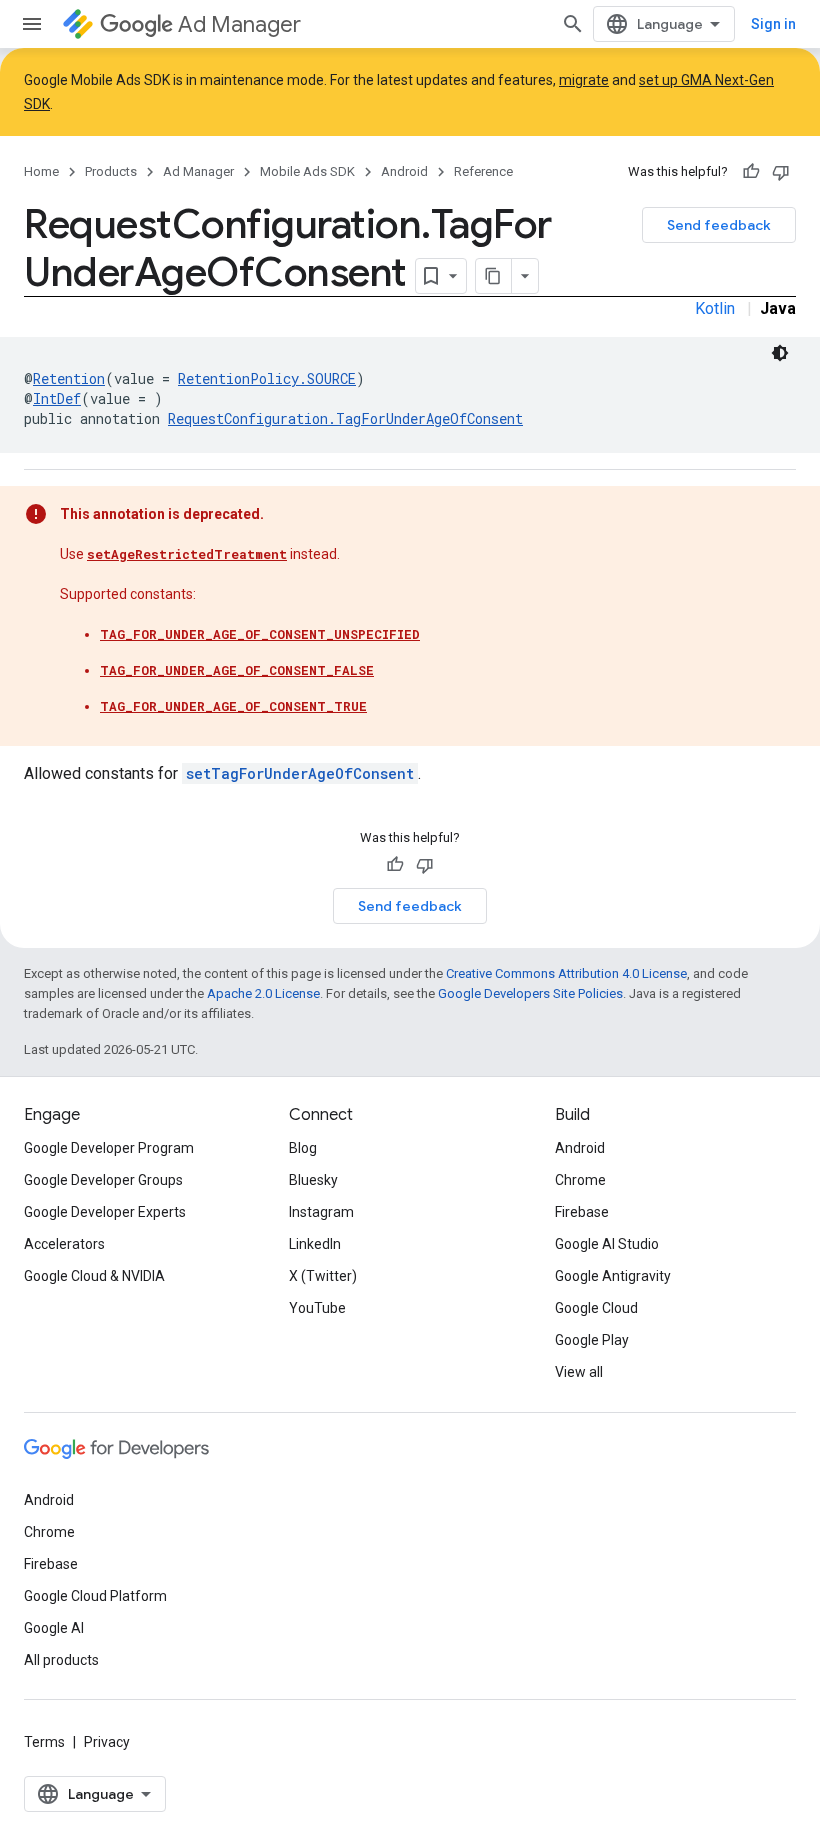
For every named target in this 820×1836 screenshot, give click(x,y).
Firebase (582, 1212)
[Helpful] (751, 172)
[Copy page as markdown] (494, 276)
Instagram (321, 1212)
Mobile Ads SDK (307, 171)
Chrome (580, 1180)
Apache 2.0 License (263, 993)
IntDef (57, 398)
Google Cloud (596, 1308)
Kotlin (715, 308)
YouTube (317, 1308)
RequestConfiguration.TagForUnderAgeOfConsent (345, 418)
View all (579, 1372)
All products (61, 1660)
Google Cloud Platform (95, 1596)
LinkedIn (315, 1244)
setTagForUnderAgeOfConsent (300, 773)
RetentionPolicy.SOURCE (267, 378)
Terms (44, 1742)
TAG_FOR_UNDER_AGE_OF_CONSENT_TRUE (233, 706)
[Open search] (573, 24)
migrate (584, 80)
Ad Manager (239, 24)
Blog (303, 1148)
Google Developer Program (109, 1148)
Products (111, 171)
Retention (69, 378)
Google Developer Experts (105, 1212)
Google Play (592, 1340)
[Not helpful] (781, 172)
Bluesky (313, 1180)
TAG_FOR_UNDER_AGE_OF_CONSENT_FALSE (237, 670)
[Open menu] (32, 24)
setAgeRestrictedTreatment (187, 554)
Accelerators (64, 1244)
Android (404, 171)
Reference (483, 171)
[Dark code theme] (780, 353)
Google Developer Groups (103, 1180)
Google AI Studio (607, 1244)
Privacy (107, 1742)
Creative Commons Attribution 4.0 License (566, 973)
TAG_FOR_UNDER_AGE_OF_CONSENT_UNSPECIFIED (260, 634)
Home (41, 171)
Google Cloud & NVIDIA (94, 1276)
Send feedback (719, 225)
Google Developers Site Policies (530, 993)
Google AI (54, 1628)
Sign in (773, 24)
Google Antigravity (613, 1276)
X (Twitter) (323, 1276)
